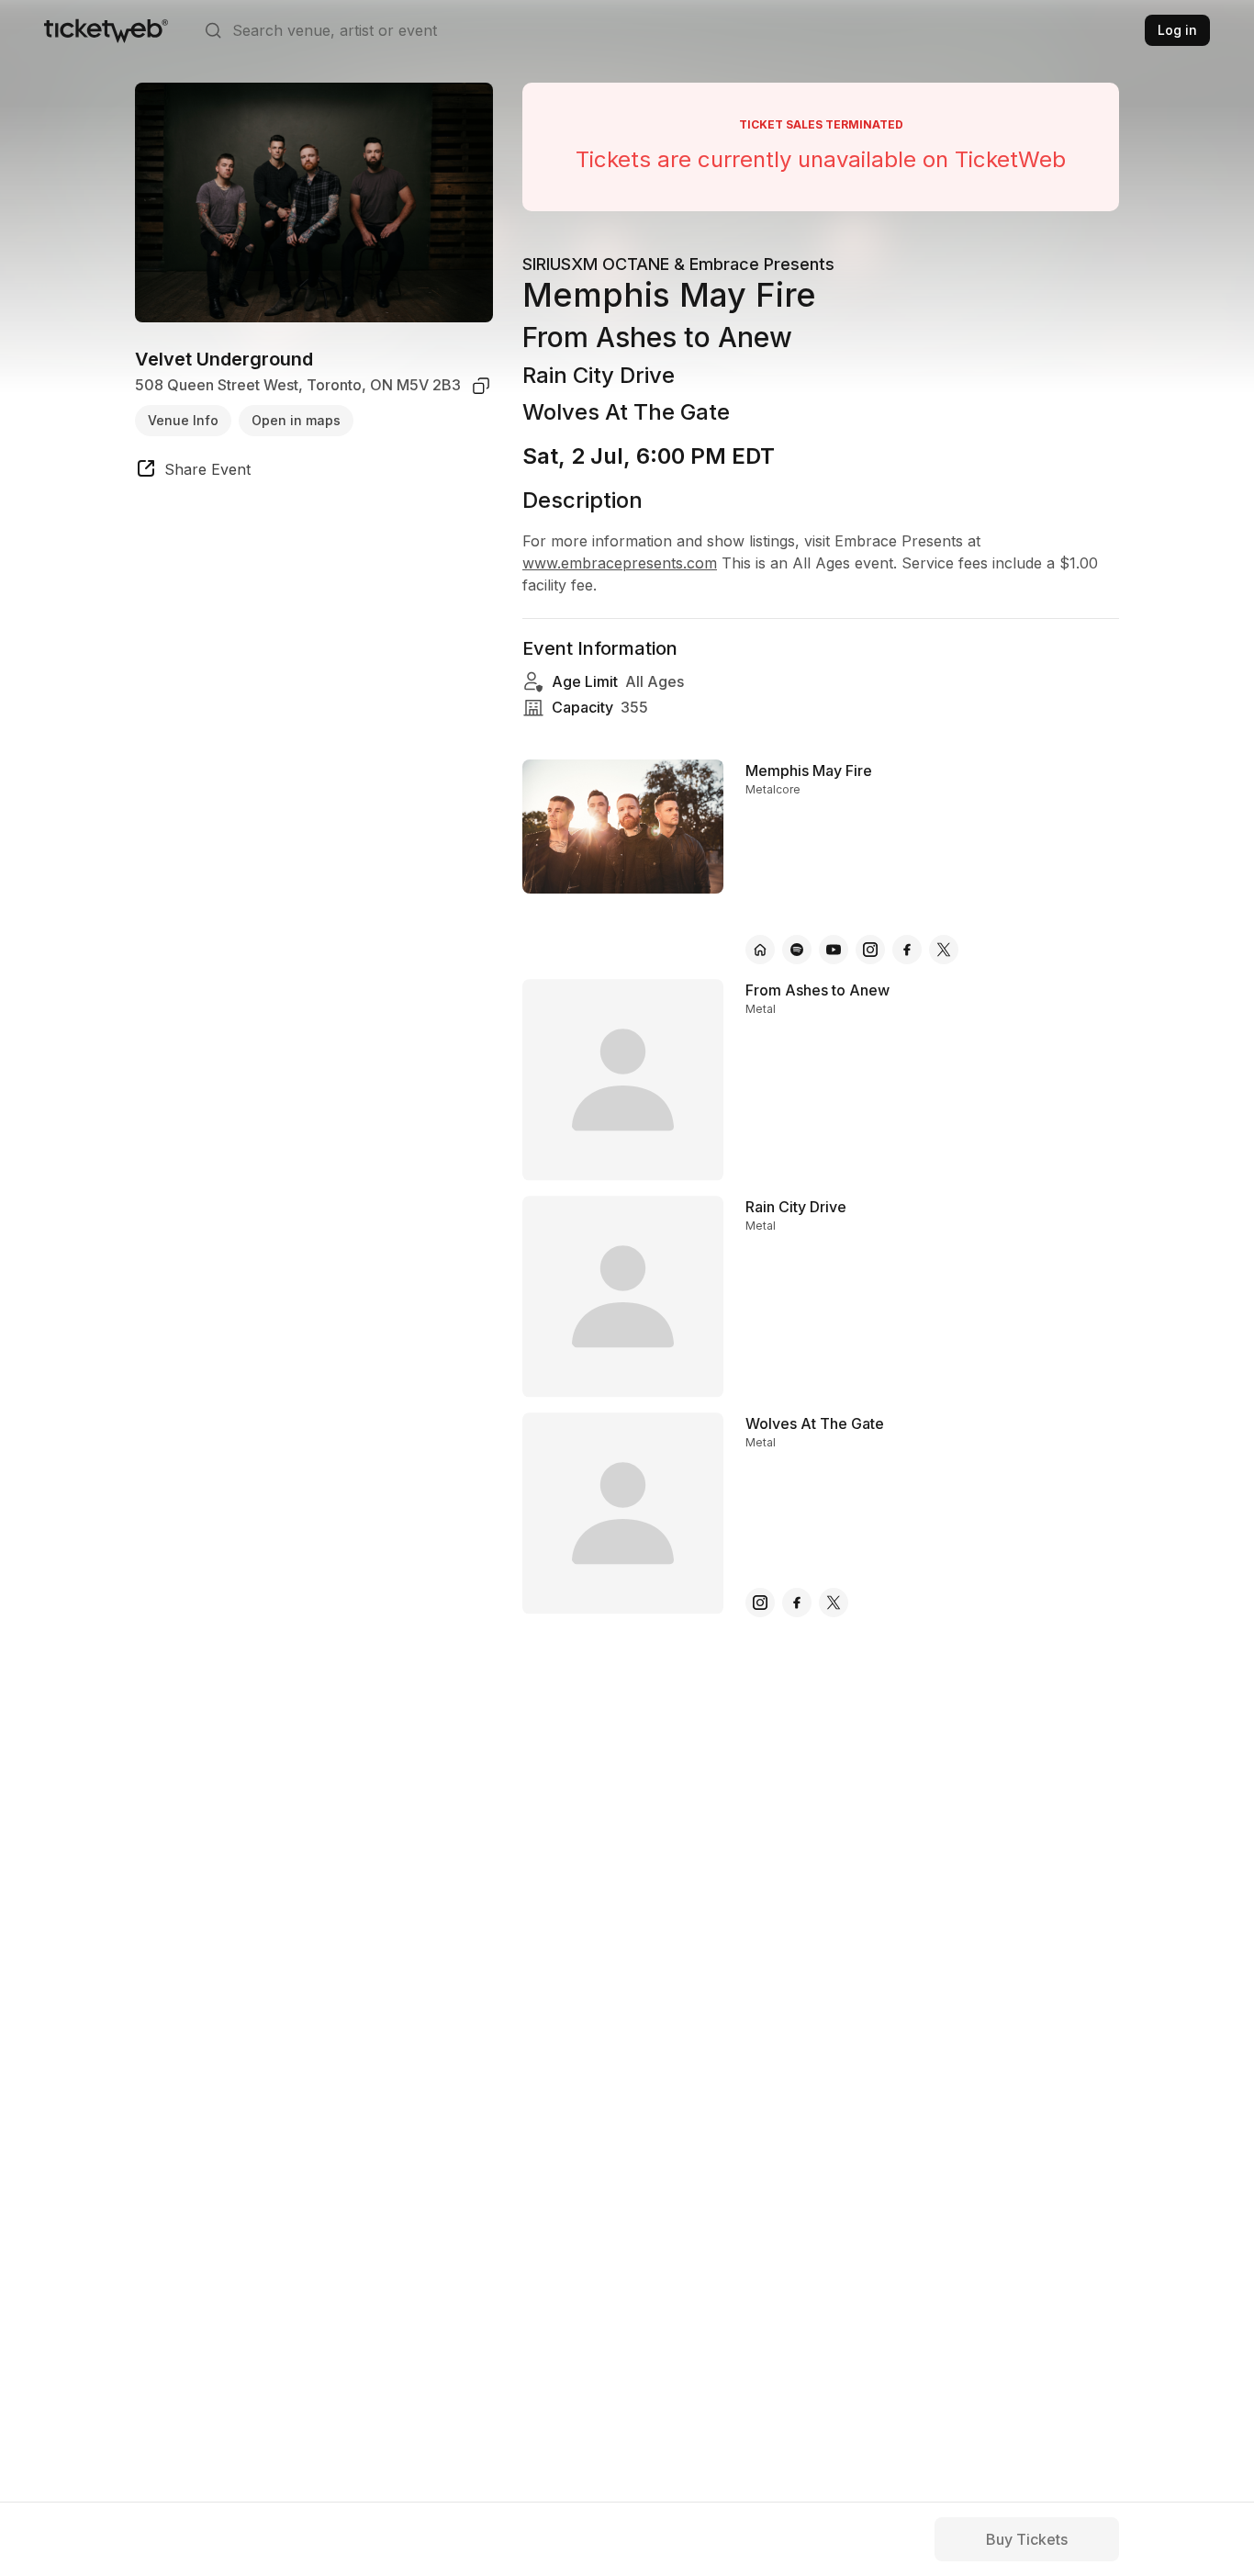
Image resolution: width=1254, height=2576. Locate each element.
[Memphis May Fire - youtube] (834, 950)
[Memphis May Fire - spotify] (797, 950)
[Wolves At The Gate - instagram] (760, 1603)
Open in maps (296, 420)
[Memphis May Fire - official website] (760, 950)
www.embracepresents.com (620, 563)
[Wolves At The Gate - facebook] (797, 1603)
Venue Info (183, 420)
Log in (1177, 30)
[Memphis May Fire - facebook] (907, 950)
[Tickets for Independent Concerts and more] (106, 30)
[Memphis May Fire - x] (944, 950)
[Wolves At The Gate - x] (834, 1603)
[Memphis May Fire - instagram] (870, 950)
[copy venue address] (481, 386)
